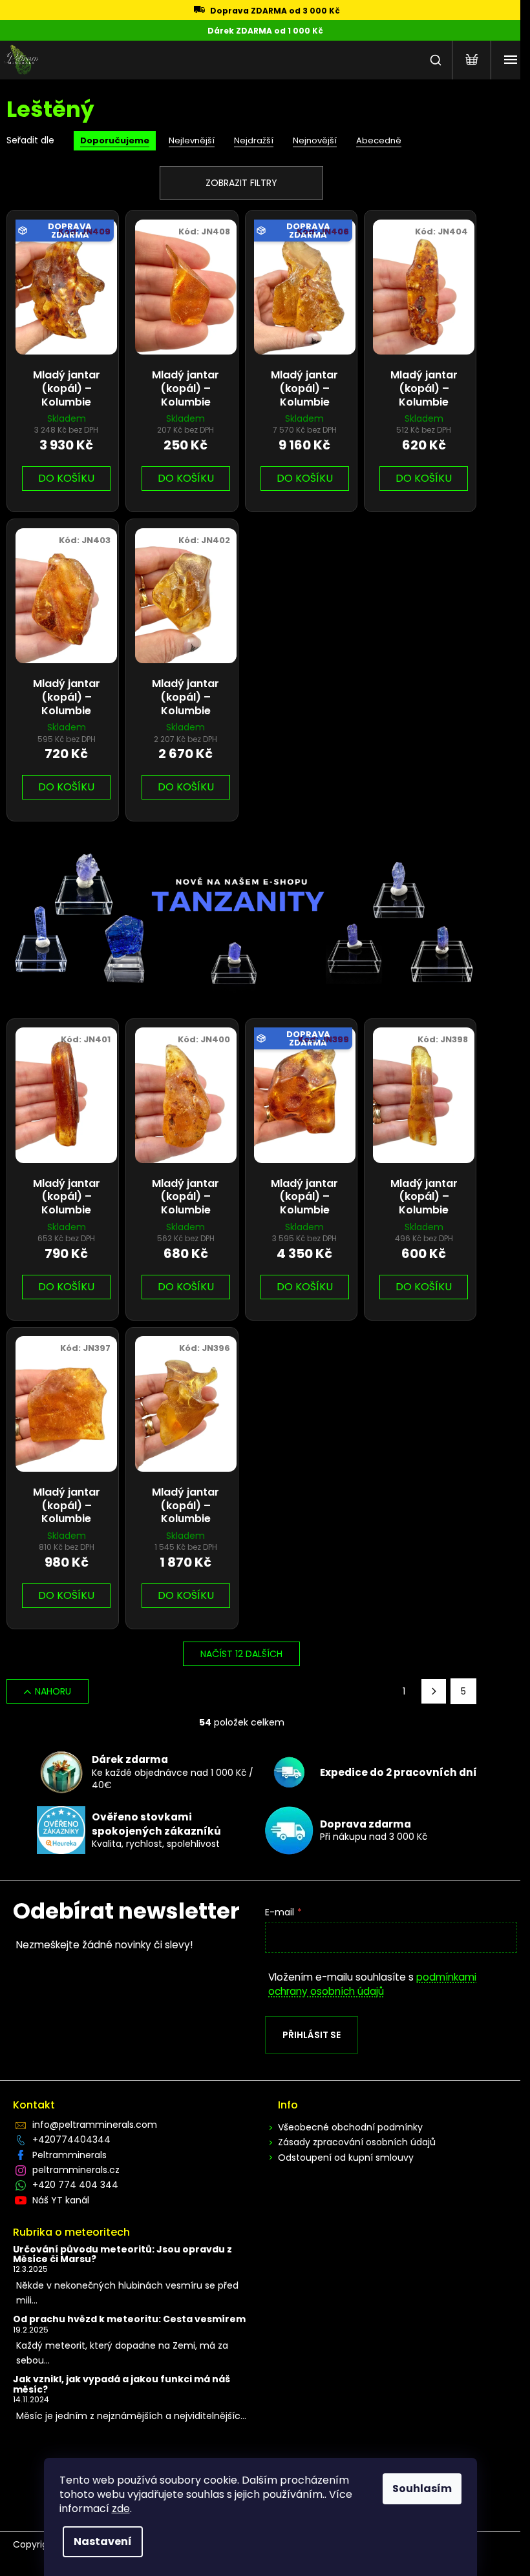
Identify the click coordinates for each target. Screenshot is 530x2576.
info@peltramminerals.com (95, 2125)
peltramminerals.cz (76, 2170)
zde (121, 2509)
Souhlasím (422, 2488)
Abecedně (379, 140)
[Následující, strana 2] (434, 1691)
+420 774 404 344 (75, 2185)
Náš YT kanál (61, 2200)
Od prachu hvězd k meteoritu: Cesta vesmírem (129, 2319)
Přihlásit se (312, 2035)
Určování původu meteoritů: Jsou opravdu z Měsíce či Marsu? (122, 2255)
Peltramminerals (69, 2155)
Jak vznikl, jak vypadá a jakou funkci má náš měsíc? (122, 2385)
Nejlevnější (192, 140)
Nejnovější (315, 140)
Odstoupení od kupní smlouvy (346, 2158)
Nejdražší (254, 140)
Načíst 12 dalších (241, 1654)
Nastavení (103, 2541)
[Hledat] (436, 60)
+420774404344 (71, 2139)
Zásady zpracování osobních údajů (357, 2142)
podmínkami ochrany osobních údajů (372, 1984)
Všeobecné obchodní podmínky (350, 2127)
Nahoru (53, 1691)
